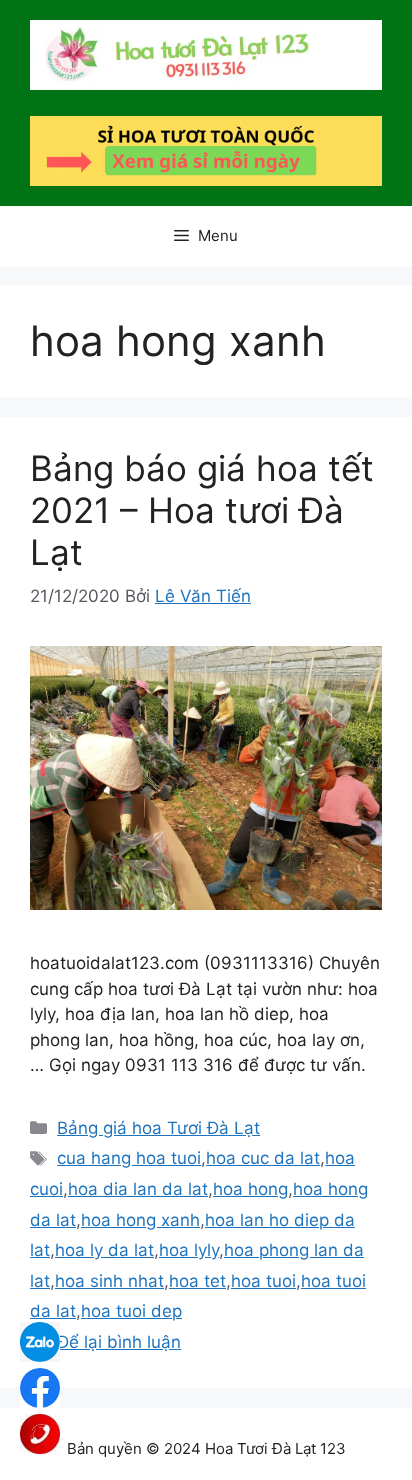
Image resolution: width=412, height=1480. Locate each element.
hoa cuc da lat (263, 1158)
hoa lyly (189, 1250)
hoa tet (197, 1281)
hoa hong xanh (140, 1220)
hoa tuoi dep (131, 1311)
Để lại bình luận (119, 1342)
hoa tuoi (263, 1281)
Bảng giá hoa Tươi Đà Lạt (158, 1128)
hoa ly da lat (104, 1250)
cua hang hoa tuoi (129, 1158)
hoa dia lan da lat (138, 1189)
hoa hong (250, 1189)
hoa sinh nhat (109, 1281)
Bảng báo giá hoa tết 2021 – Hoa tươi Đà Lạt (202, 510)
